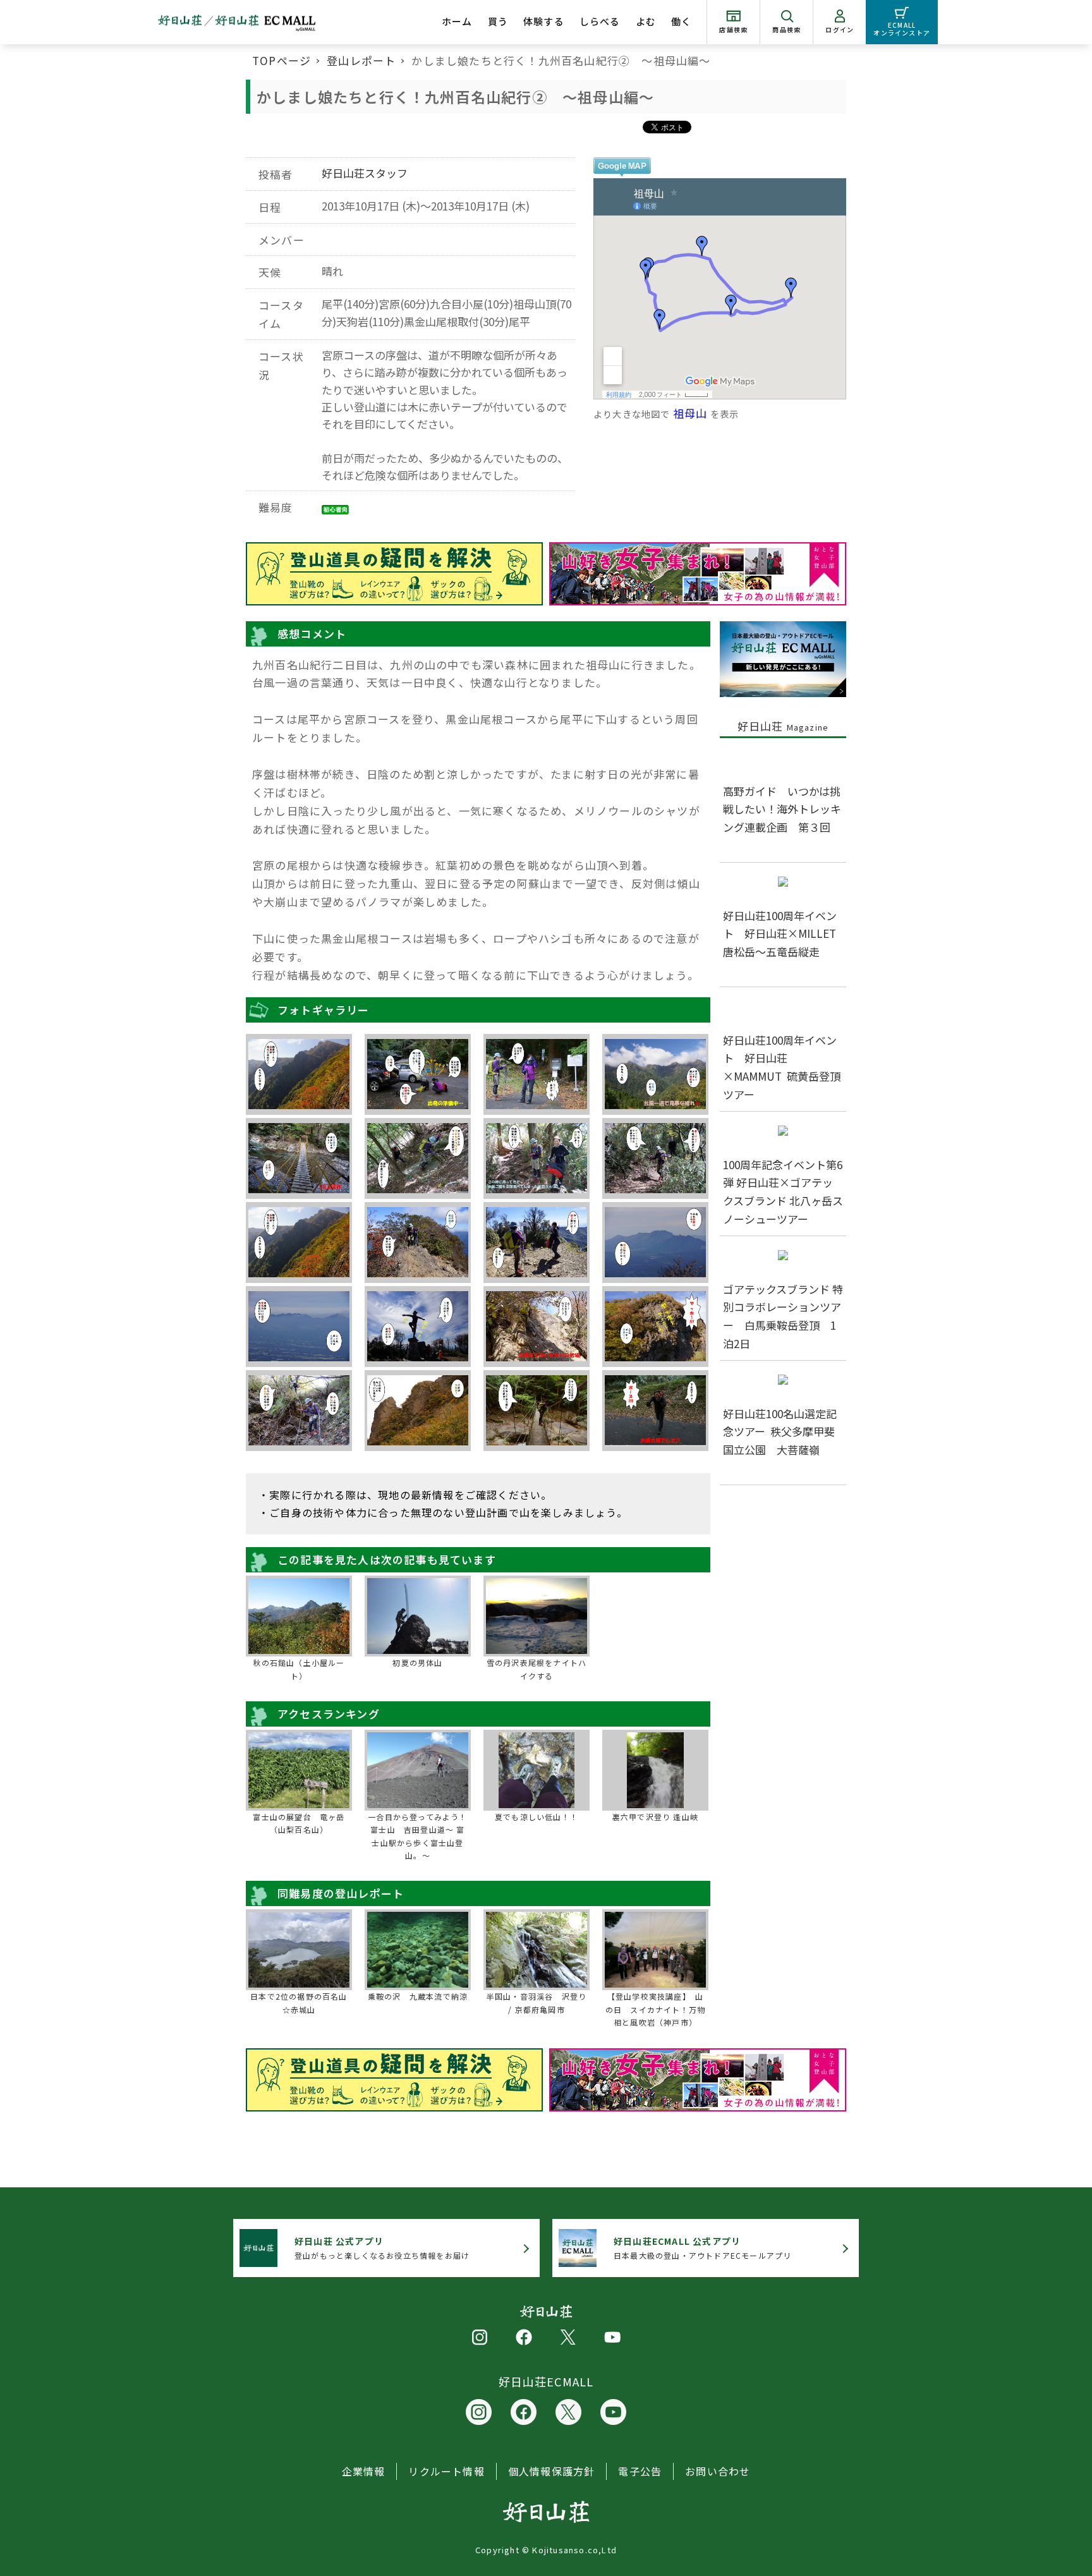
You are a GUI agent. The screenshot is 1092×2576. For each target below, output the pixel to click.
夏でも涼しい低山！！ (537, 1817)
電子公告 (640, 2471)
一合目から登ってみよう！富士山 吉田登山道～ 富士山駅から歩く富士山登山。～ (417, 1836)
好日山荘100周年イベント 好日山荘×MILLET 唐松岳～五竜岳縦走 (785, 934)
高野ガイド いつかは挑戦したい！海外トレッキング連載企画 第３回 (782, 809)
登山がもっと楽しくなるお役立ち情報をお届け (382, 2248)
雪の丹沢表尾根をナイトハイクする (537, 1669)
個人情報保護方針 (552, 2471)
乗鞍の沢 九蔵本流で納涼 (418, 1996)
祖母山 (690, 413)
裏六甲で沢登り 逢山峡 (655, 1817)
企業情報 (364, 2471)
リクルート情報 (446, 2471)
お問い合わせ (718, 2471)
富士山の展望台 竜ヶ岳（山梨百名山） (299, 1823)
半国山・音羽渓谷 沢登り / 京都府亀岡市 (537, 2002)
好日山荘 (783, 726)
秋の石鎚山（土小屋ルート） (299, 1669)
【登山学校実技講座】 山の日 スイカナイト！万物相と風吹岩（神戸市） (655, 2009)
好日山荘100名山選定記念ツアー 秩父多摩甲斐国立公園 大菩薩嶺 (780, 1432)
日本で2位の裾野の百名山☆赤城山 (299, 2002)
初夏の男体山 (417, 1662)
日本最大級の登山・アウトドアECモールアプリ (702, 2248)
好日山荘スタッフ (365, 173)
